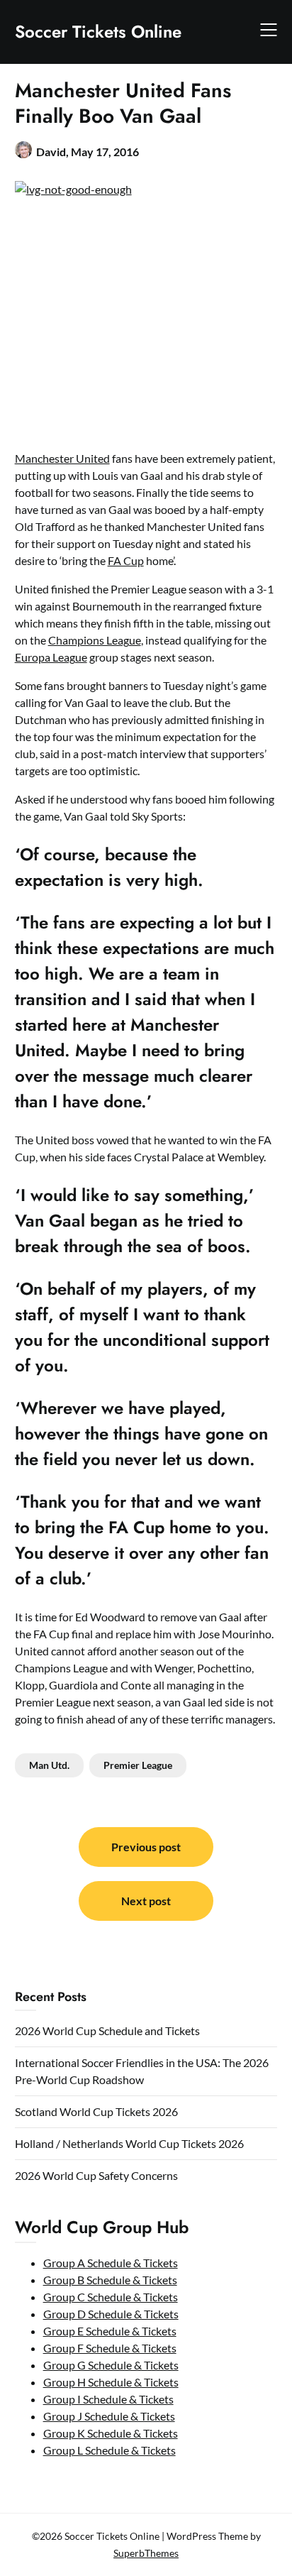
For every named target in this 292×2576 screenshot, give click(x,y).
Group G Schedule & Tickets (111, 2365)
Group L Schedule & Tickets (109, 2450)
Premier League (138, 1765)
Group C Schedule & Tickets (111, 2297)
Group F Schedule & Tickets (110, 2348)
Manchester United (62, 458)
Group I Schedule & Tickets (108, 2399)
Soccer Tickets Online (98, 32)
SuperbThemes (146, 2553)
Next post (146, 1901)
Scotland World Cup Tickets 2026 (96, 2111)
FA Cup (126, 560)
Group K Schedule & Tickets (111, 2433)
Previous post (146, 1847)
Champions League (95, 640)
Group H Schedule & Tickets (111, 2382)
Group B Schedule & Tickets (110, 2280)
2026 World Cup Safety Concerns (96, 2175)
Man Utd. (49, 1765)
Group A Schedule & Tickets (111, 2263)
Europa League (51, 657)
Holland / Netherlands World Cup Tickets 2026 (129, 2143)
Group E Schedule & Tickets (110, 2331)
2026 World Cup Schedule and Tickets (107, 2030)
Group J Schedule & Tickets (109, 2416)
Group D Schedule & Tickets (111, 2314)
